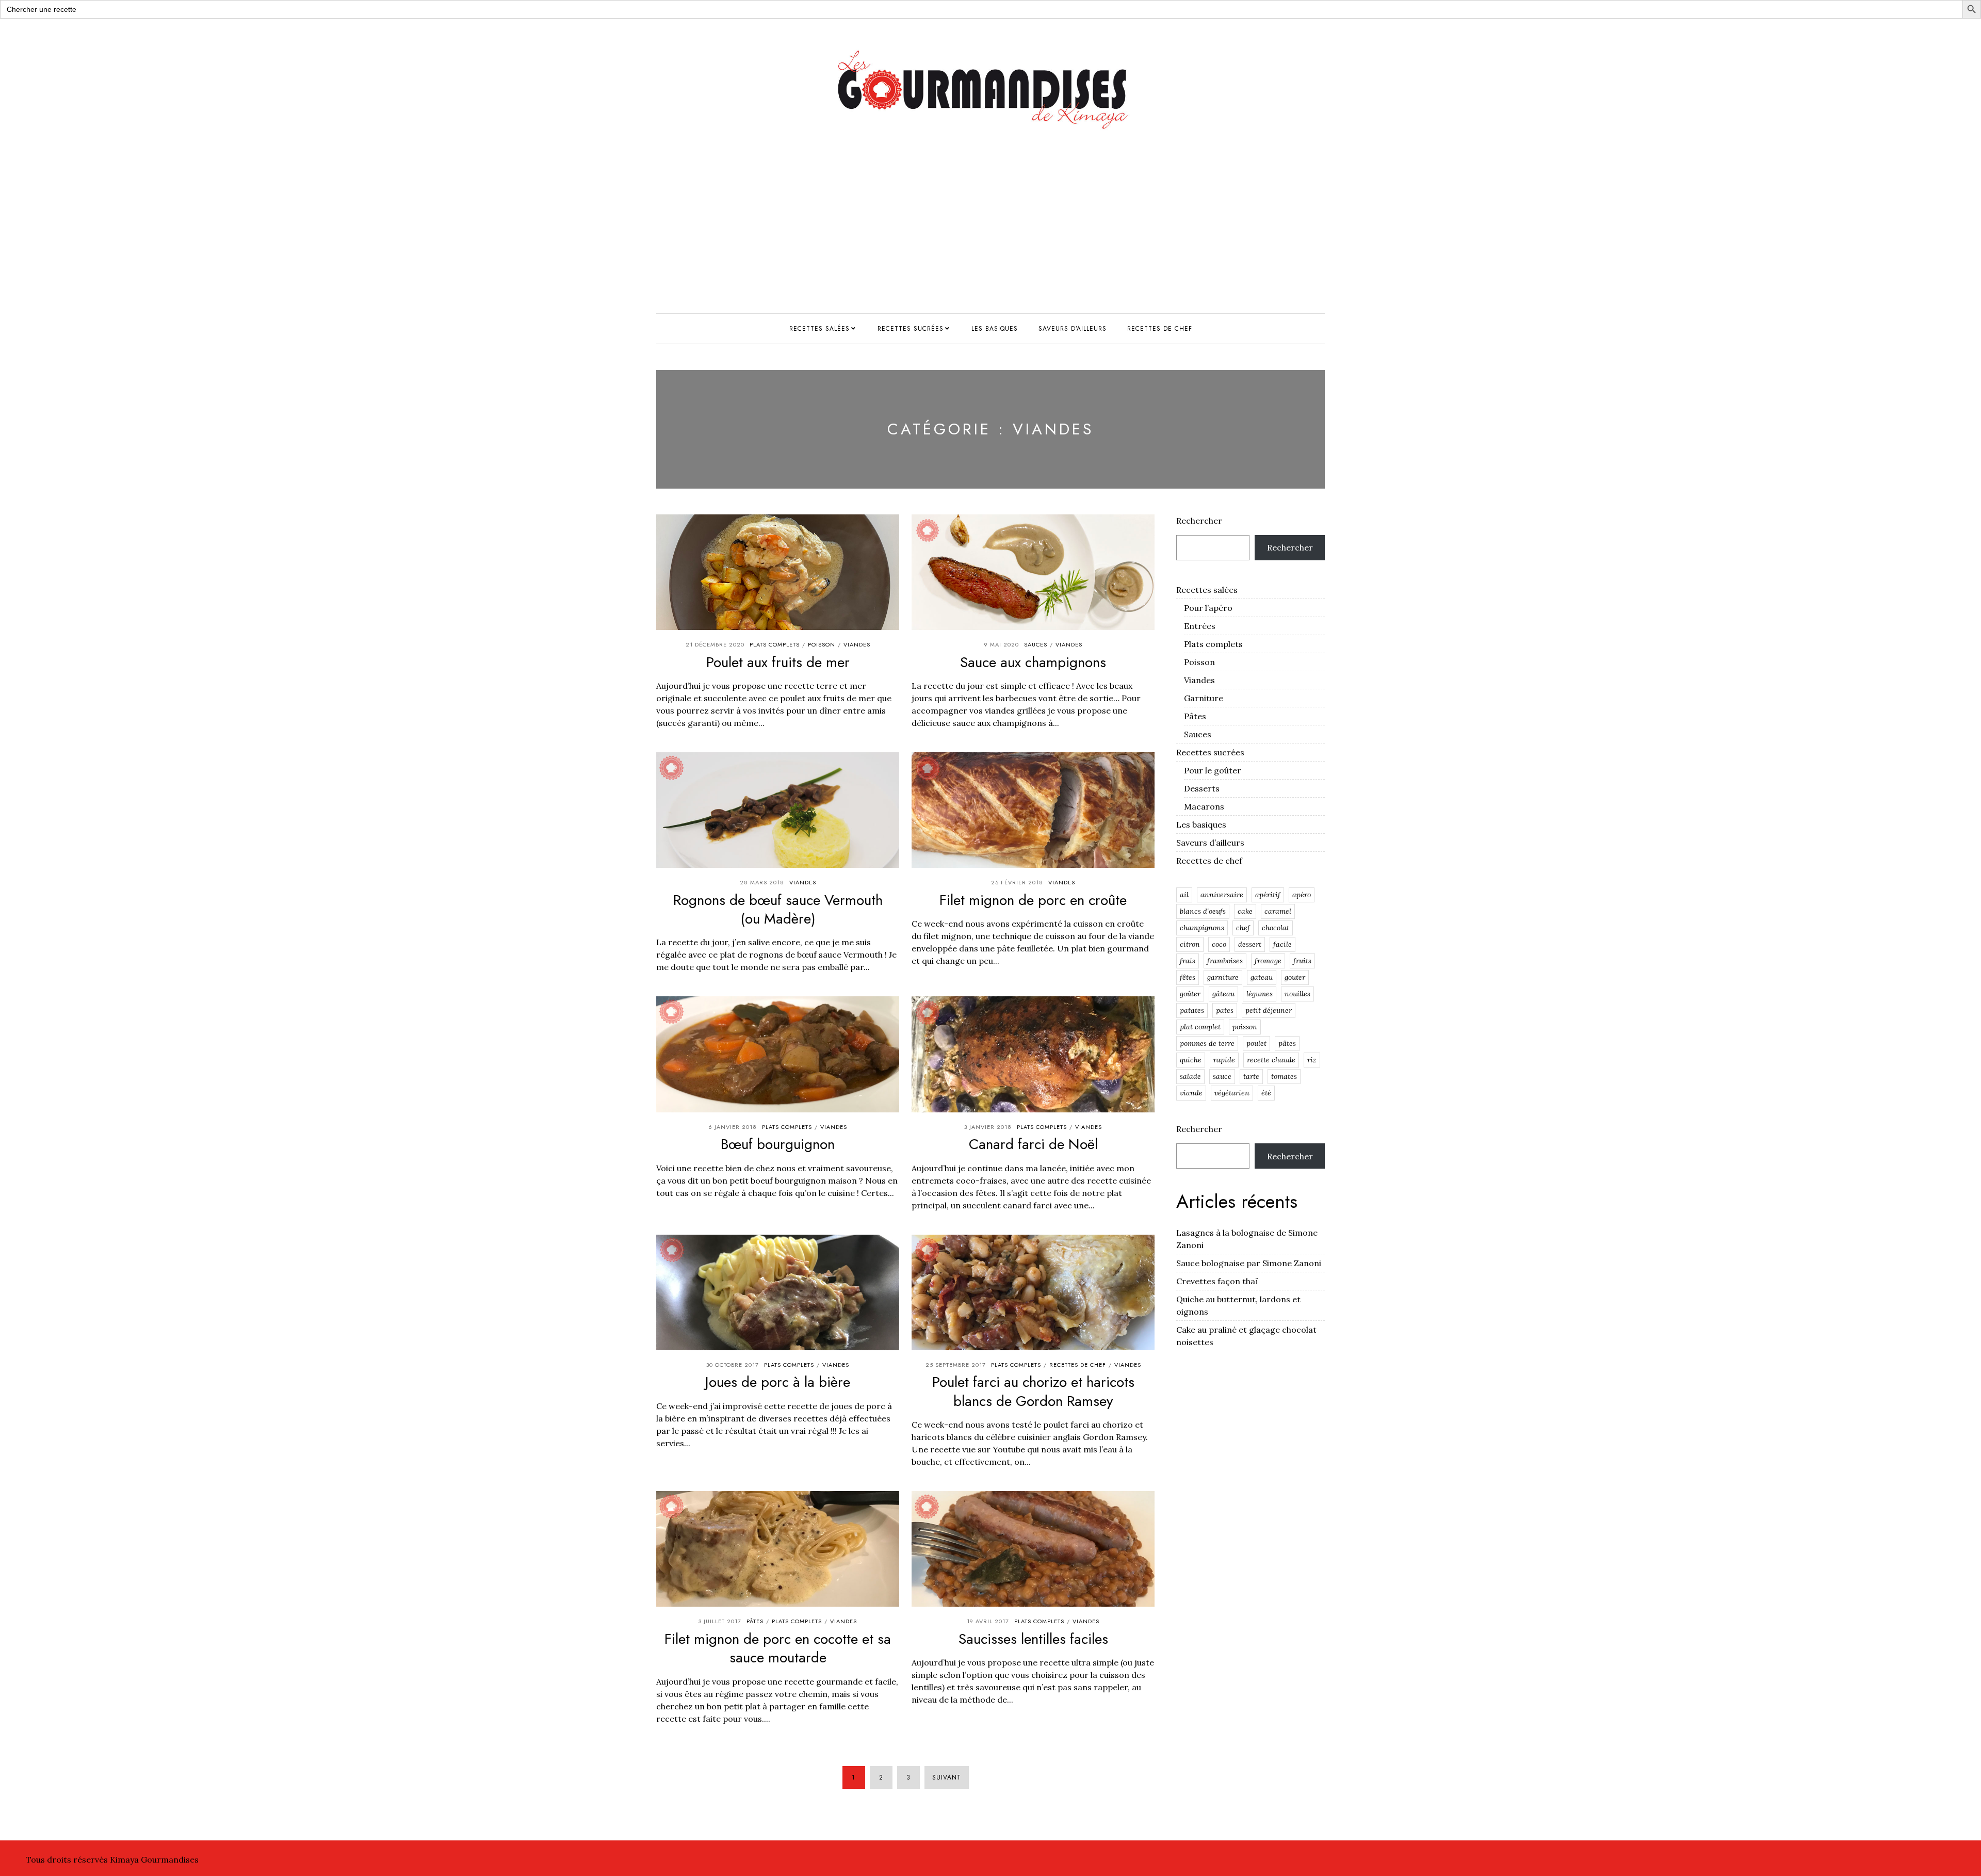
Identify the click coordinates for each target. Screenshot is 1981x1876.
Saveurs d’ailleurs (1073, 329)
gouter (1295, 977)
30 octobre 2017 (733, 1365)
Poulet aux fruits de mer (778, 662)
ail (1184, 895)
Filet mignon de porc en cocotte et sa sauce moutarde (778, 1648)
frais (1188, 961)
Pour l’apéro (1208, 608)
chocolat (1276, 928)
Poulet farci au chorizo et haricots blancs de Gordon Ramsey (1033, 1391)
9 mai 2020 (1002, 644)
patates (1192, 1010)
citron (1190, 944)
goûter (1190, 994)
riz (1312, 1060)
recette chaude (1271, 1060)
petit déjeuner (1269, 1010)
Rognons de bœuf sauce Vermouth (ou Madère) (778, 909)
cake (1245, 911)
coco (1219, 944)
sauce (1222, 1076)
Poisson (822, 644)
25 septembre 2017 (956, 1365)
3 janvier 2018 (988, 1127)
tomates (1284, 1076)
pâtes (1287, 1043)
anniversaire (1222, 895)
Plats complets (775, 644)
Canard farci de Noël (1033, 1144)
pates (1225, 1010)
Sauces (1036, 644)
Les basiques (995, 329)
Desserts (1202, 788)
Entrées (1200, 626)
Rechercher (1199, 521)
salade (1190, 1076)
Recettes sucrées (911, 329)
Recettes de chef (1160, 329)
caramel (1278, 911)
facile (1282, 944)
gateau (1262, 977)
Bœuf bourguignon (778, 1144)
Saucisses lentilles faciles (1033, 1639)
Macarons (1204, 806)
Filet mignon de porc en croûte (1033, 900)
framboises (1225, 961)
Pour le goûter (1213, 770)
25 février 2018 (1017, 882)
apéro (1302, 895)
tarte (1251, 1076)
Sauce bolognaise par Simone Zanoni (1249, 1263)
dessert (1250, 944)
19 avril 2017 (988, 1621)
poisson (1245, 1027)
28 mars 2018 (762, 882)
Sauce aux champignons (1033, 662)
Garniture (1204, 698)
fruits (1302, 961)
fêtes (1188, 977)
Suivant (947, 1777)
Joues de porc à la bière (778, 1382)
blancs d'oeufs (1203, 911)
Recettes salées (819, 329)
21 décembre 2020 (715, 644)
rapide (1224, 1060)
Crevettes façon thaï (1217, 1281)
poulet (1256, 1043)
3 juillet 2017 (720, 1621)
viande (1191, 1093)
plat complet (1200, 1027)
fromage (1268, 961)
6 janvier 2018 (733, 1127)
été (1266, 1093)
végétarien (1232, 1093)
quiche (1191, 1060)
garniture (1223, 977)
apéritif (1268, 895)
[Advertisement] (990, 236)
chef (1243, 928)
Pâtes (755, 1621)
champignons (1202, 928)
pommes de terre (1207, 1043)
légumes (1260, 994)
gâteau (1223, 994)
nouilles (1297, 994)
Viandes (857, 644)
